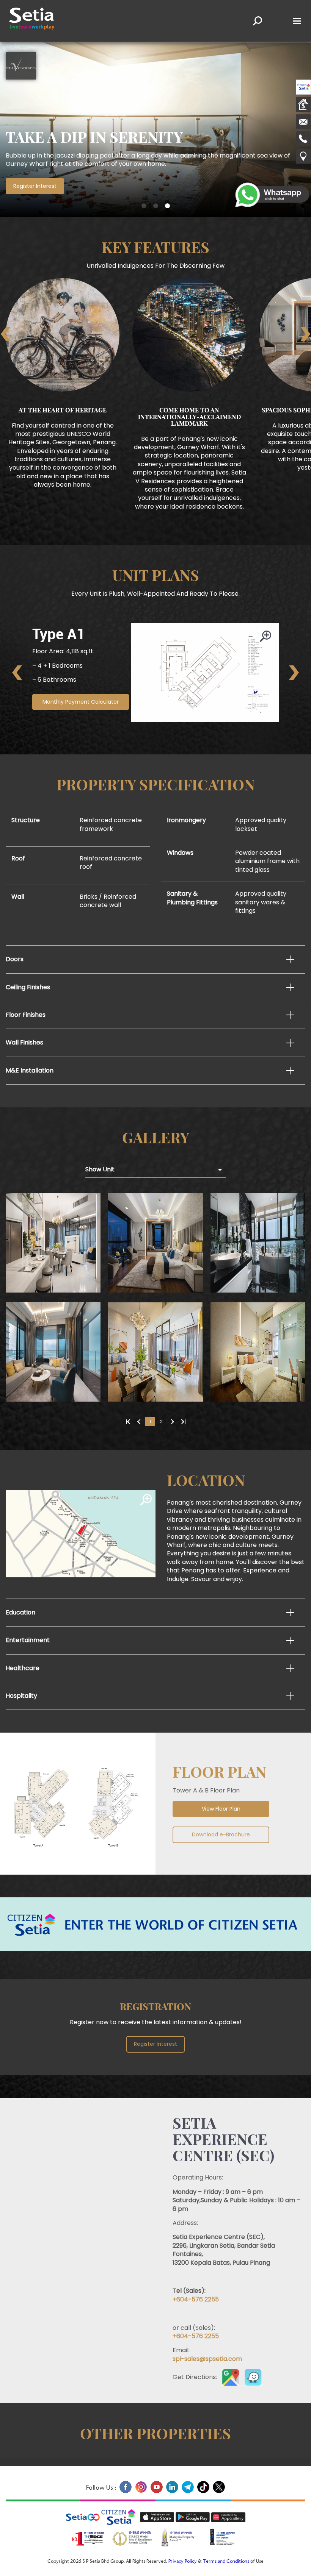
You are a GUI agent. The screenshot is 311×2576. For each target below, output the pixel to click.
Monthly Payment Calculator (81, 702)
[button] (144, 206)
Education (20, 1612)
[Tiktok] (203, 2492)
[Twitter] (218, 2492)
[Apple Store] (158, 2517)
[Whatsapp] (273, 196)
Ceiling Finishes (28, 987)
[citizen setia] (303, 88)
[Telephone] (303, 140)
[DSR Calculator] (303, 105)
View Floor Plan (221, 1809)
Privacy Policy (183, 2562)
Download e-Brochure (221, 1834)
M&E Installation (30, 1070)
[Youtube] (156, 2492)
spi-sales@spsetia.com (207, 2359)
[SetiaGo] (121, 2517)
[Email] (303, 123)
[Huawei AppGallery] (228, 2517)
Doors (15, 959)
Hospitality (21, 1696)
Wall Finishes (24, 1042)
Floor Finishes (26, 1015)
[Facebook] (125, 2492)
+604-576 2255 (196, 2299)
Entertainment (28, 1640)
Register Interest (35, 186)
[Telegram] (188, 2492)
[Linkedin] (172, 2492)
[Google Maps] (303, 157)
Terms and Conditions (226, 2562)
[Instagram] (141, 2492)
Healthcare (23, 1668)
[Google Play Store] (193, 2517)
